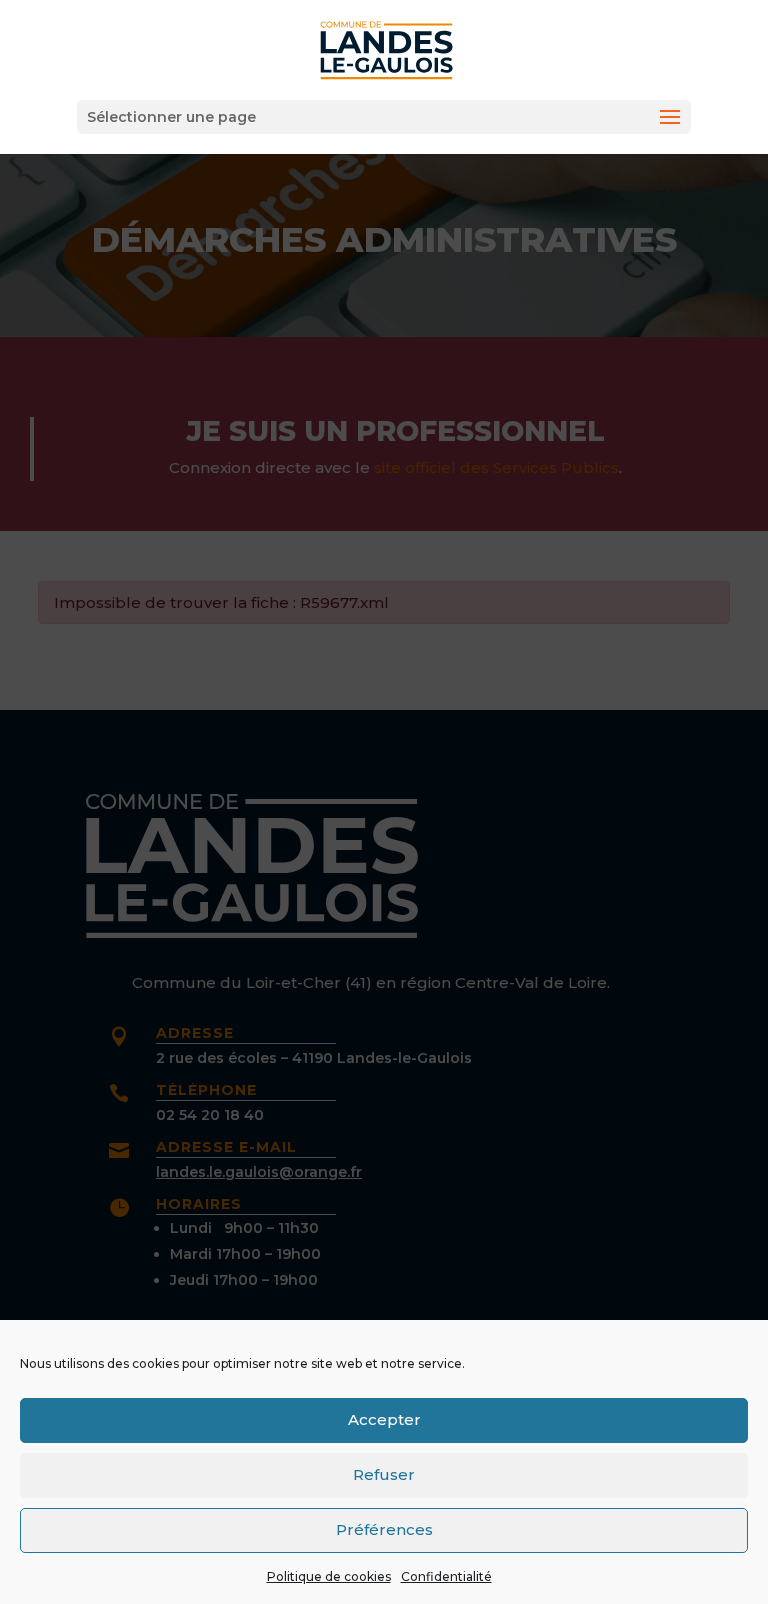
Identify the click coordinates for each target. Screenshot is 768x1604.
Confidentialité (446, 1576)
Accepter (384, 1419)
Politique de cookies (329, 1576)
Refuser (384, 1474)
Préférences (384, 1529)
